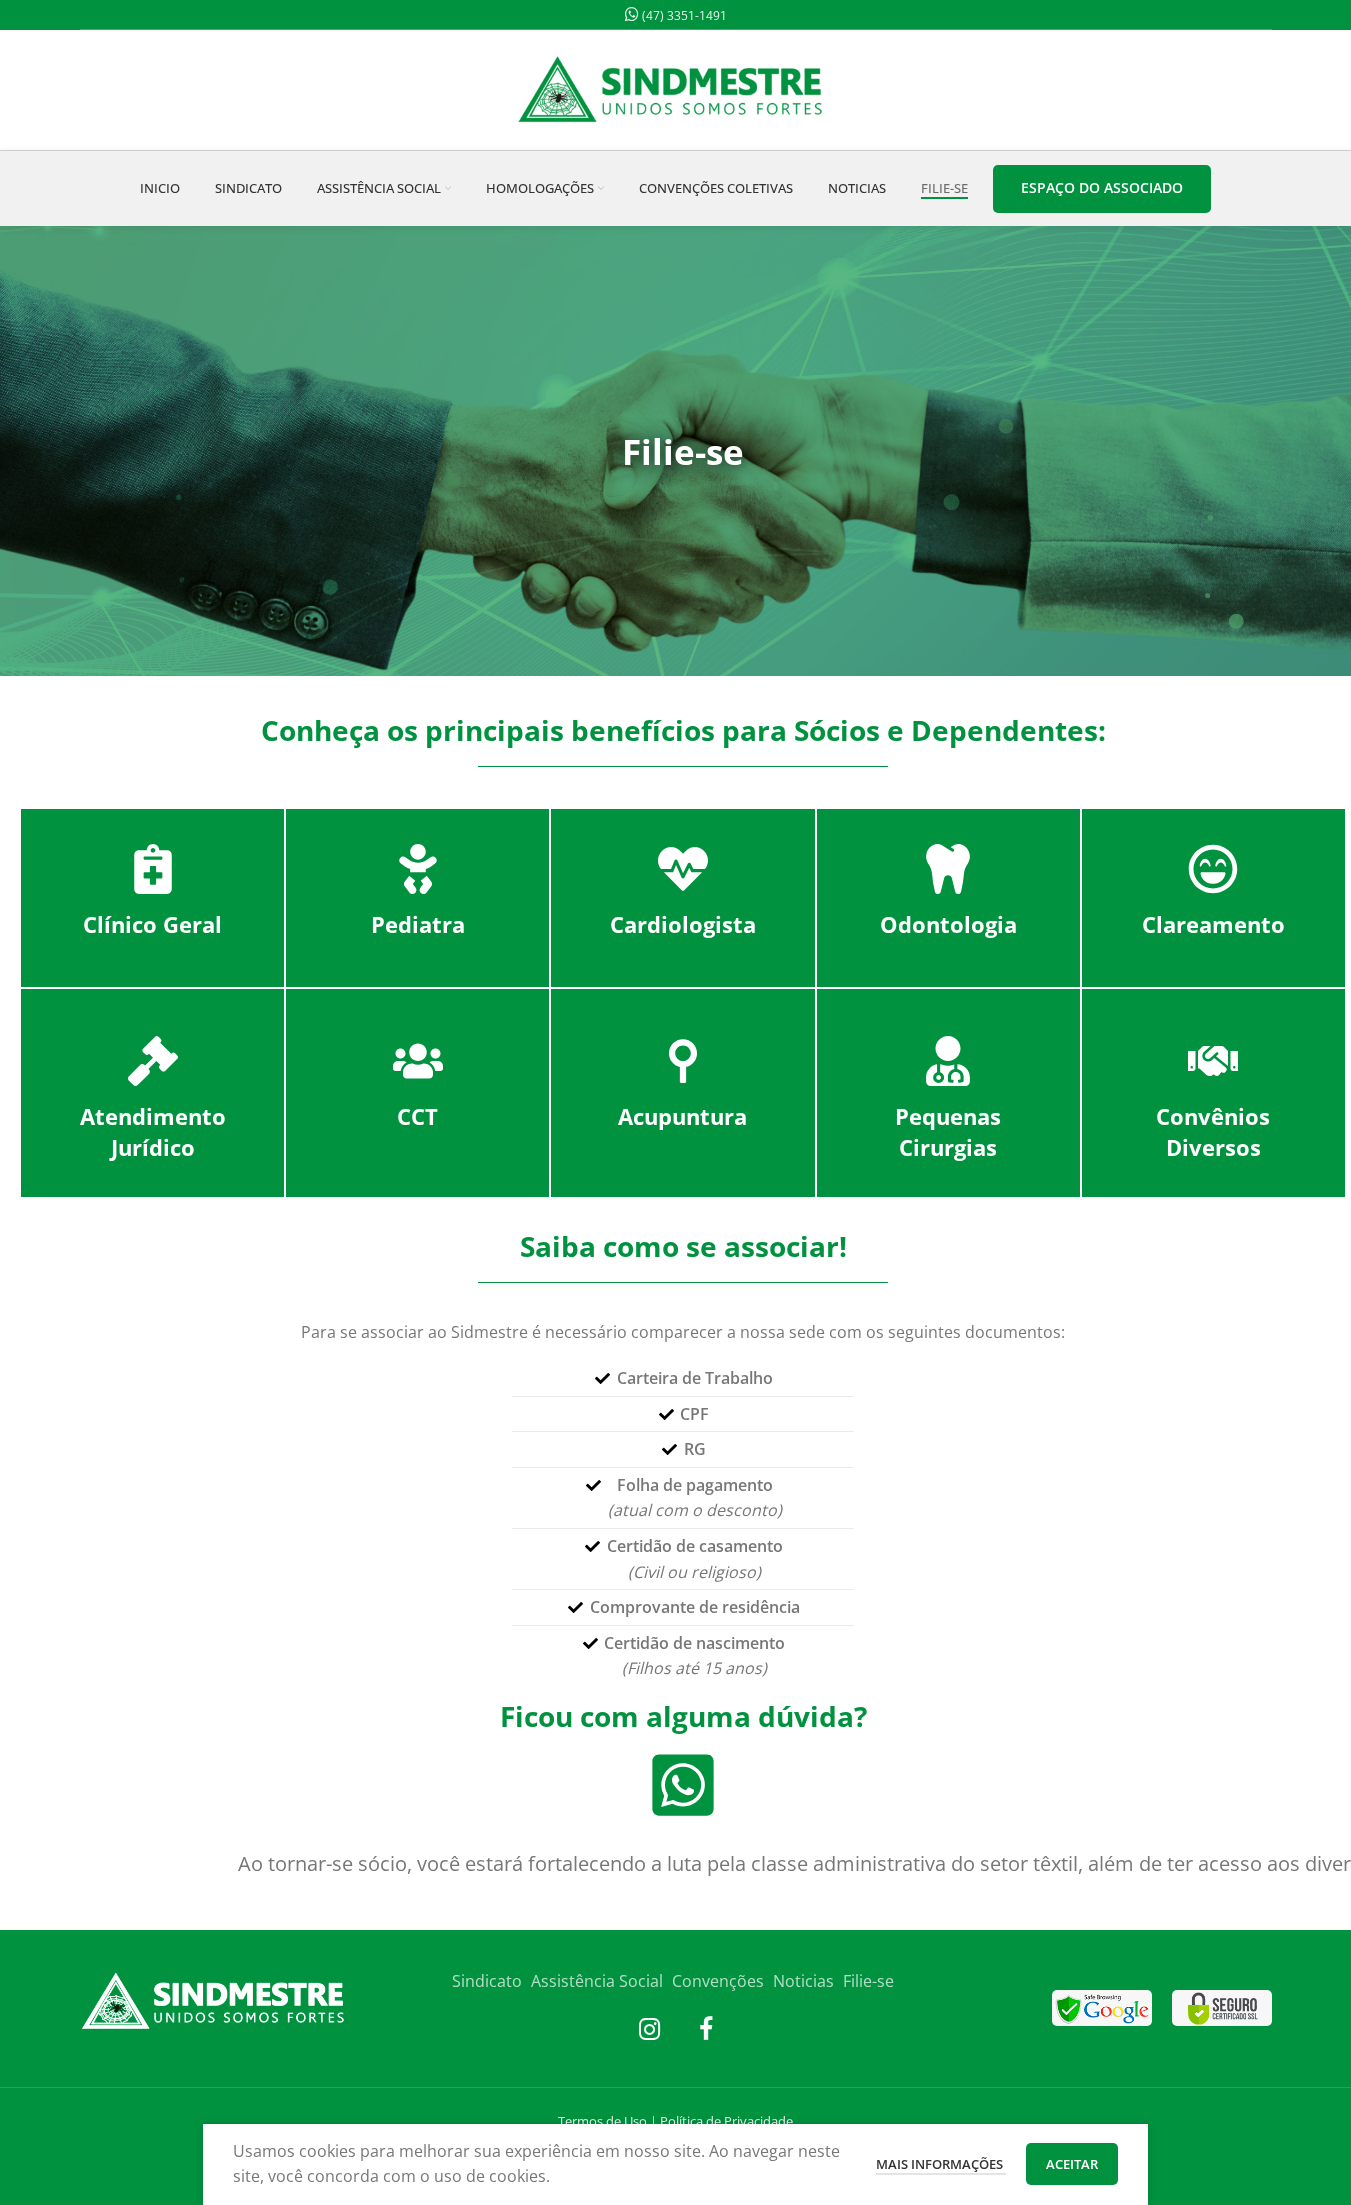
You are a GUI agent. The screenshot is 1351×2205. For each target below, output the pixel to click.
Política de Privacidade (726, 2121)
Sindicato (487, 1981)
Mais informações (941, 2164)
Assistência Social (597, 1981)
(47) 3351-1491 (683, 15)
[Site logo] (676, 88)
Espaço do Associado (1102, 187)
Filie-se (868, 1981)
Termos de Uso (602, 2121)
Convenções (718, 1981)
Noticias (803, 1981)
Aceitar (1072, 2164)
